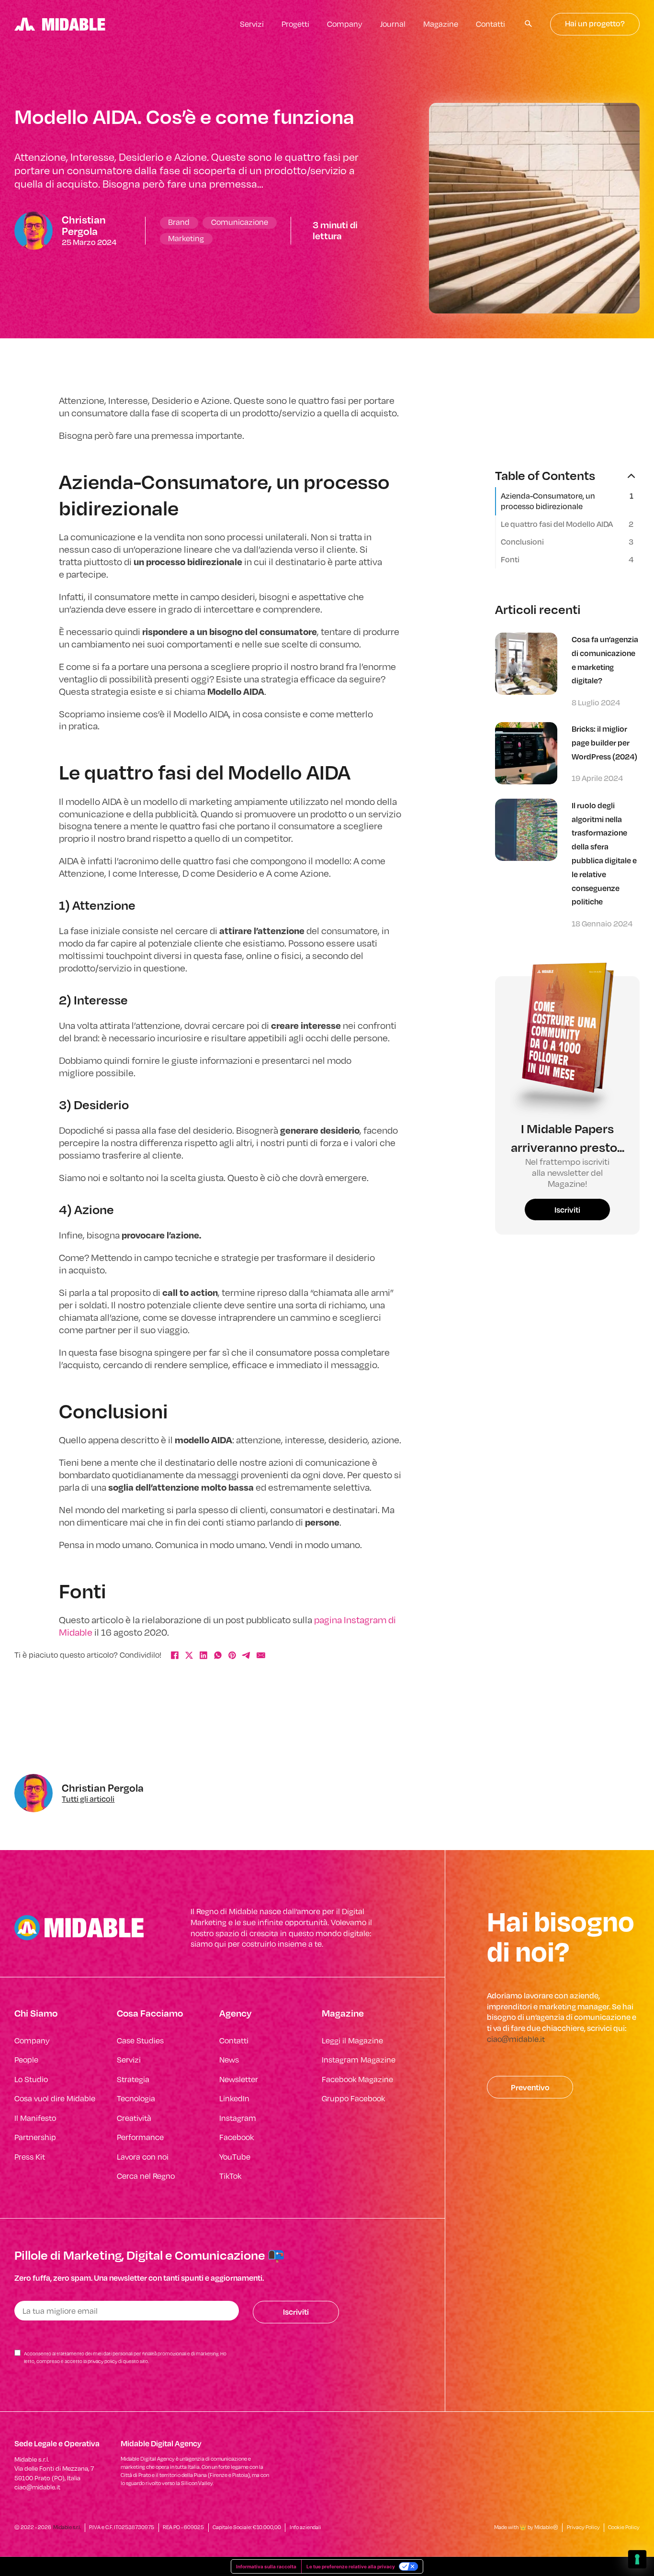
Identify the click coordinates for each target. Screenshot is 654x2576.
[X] (189, 1655)
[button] (567, 475)
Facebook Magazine (357, 2079)
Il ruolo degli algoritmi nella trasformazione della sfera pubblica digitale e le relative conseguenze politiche (604, 853)
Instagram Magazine (359, 2060)
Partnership (35, 2137)
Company (345, 24)
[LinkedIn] (203, 1655)
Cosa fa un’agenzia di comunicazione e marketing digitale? (605, 660)
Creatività (134, 2118)
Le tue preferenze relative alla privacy (351, 2566)
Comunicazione (240, 222)
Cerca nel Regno (146, 2176)
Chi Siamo (36, 2013)
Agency (235, 2013)
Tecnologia (136, 2098)
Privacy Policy (583, 2527)
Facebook (237, 2137)
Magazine (441, 24)
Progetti (295, 24)
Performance (140, 2137)
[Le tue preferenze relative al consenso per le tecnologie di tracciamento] (637, 2559)
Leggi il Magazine (352, 2041)
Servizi (252, 24)
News (229, 2060)
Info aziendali (305, 2527)
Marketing (186, 238)
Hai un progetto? (595, 24)
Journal (393, 24)
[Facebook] (175, 1655)
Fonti (510, 559)
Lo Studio (31, 2079)
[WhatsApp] (218, 1655)
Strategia (133, 2079)
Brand (179, 222)
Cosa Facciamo (150, 2013)
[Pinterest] (232, 1655)
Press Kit (30, 2157)
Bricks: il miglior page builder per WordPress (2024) (604, 742)
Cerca (529, 24)
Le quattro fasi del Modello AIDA (557, 524)
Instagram (238, 2118)
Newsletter (239, 2079)
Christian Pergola (84, 225)
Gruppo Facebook (353, 2098)
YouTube (235, 2157)
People (26, 2060)
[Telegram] (247, 1655)
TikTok (230, 2176)
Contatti (490, 24)
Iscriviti (567, 1210)
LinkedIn (234, 2098)
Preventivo (530, 2087)
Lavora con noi (143, 2157)
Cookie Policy (624, 2527)
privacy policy (102, 2361)
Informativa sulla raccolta (266, 2566)
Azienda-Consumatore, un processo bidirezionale (548, 501)
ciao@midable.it (516, 2039)
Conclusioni (522, 542)
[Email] (261, 1655)
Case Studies (140, 2041)
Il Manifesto (35, 2118)
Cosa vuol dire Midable (55, 2098)
